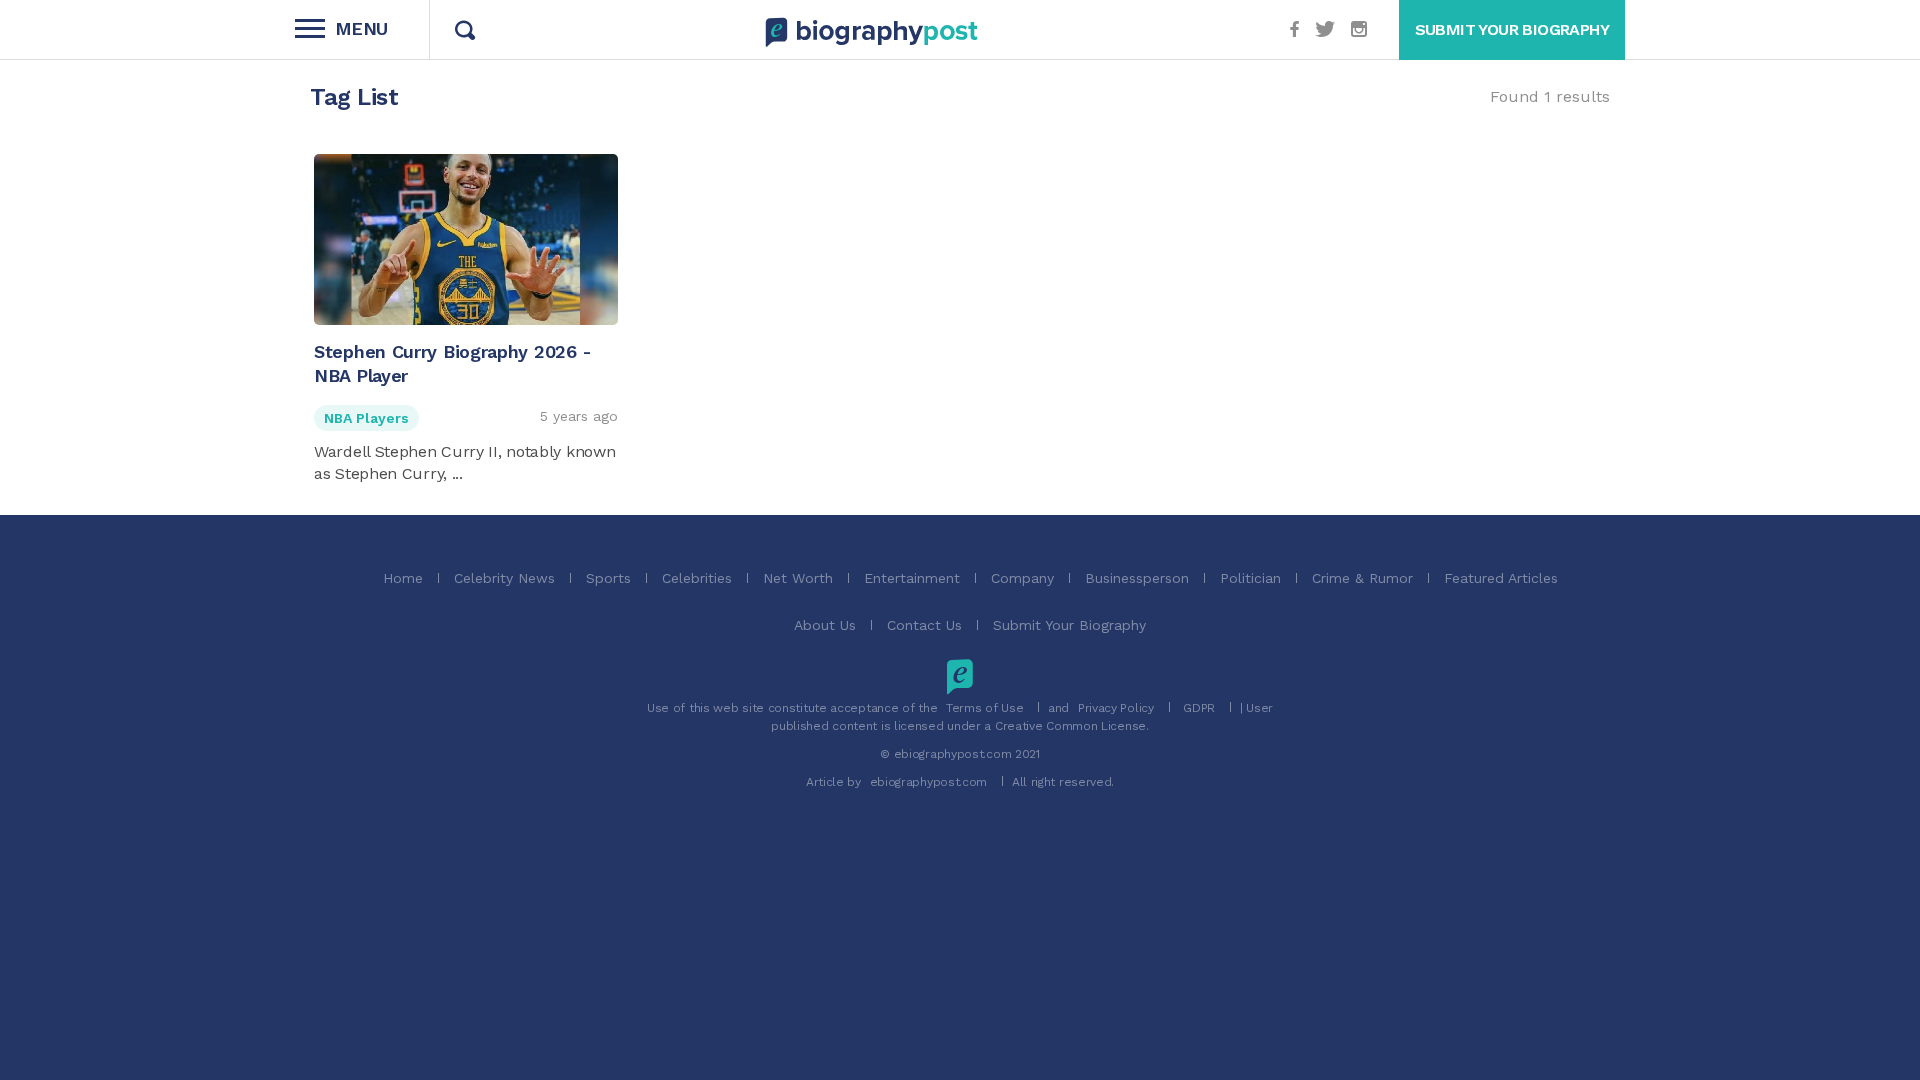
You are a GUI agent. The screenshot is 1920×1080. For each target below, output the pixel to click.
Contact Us (924, 625)
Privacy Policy (1116, 708)
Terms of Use (984, 708)
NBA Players (366, 418)
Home (403, 578)
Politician (1250, 578)
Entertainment (912, 578)
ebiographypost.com (929, 782)
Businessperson (1137, 578)
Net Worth (798, 578)
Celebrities (697, 578)
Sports (608, 578)
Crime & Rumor (1362, 578)
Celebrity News (504, 578)
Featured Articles (1501, 578)
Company (1022, 578)
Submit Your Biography (1069, 625)
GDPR (1199, 708)
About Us (825, 625)
